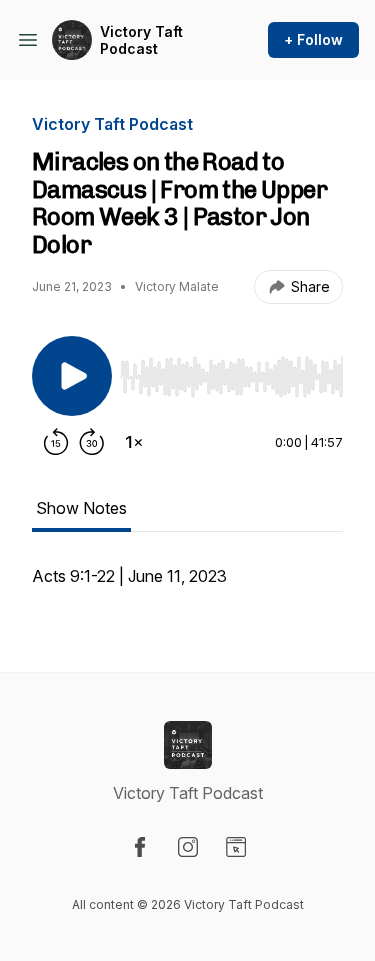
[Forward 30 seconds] (92, 442)
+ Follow (313, 39)
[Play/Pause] (72, 376)
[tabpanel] (187, 586)
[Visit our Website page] (236, 847)
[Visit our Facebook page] (140, 847)
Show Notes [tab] (81, 508)
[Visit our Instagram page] (188, 847)
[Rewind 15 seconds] (56, 442)
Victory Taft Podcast (141, 40)
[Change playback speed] (134, 442)
